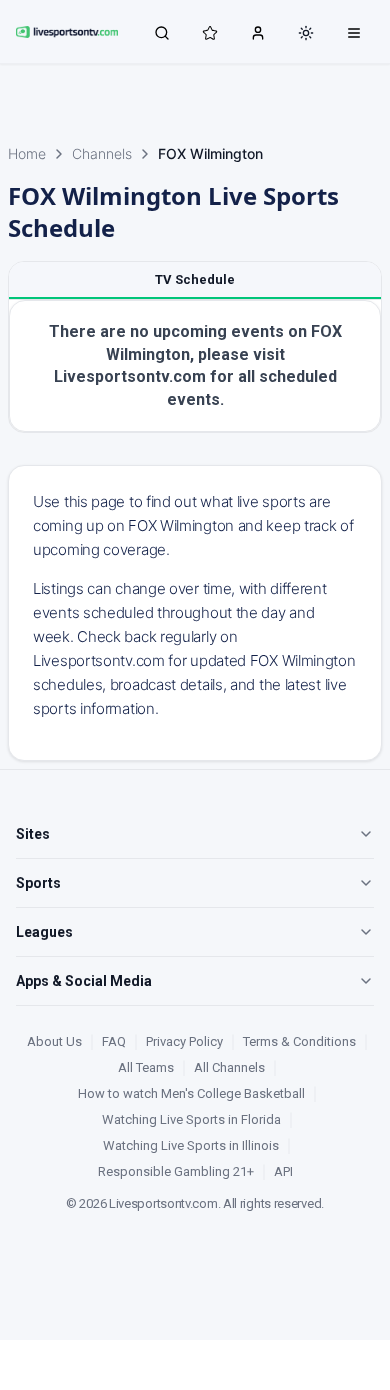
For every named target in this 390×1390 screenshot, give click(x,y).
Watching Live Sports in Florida (191, 1119)
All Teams (146, 1067)
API (283, 1171)
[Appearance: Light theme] (306, 33)
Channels (102, 153)
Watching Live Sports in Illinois (191, 1145)
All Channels (229, 1067)
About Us (54, 1041)
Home (27, 153)
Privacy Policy (184, 1041)
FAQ (114, 1041)
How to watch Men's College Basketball (191, 1093)
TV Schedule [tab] (195, 279)
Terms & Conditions (299, 1041)
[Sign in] (258, 32)
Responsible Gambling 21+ (176, 1171)
